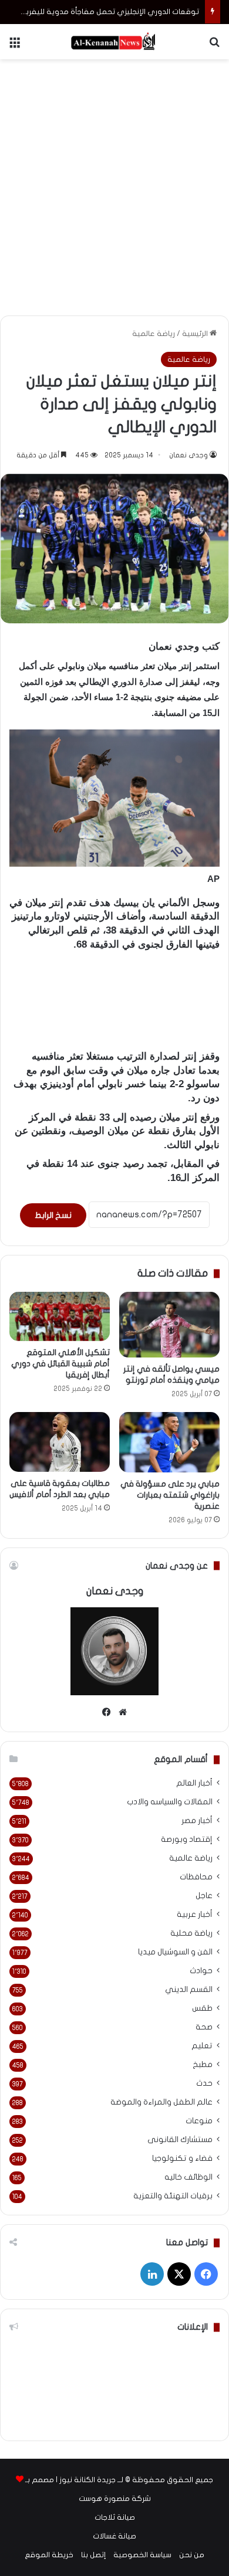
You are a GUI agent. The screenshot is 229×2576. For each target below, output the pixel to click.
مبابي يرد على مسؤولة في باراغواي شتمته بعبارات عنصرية (170, 1495)
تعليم (202, 2046)
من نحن (192, 2555)
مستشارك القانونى (180, 2140)
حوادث (201, 1971)
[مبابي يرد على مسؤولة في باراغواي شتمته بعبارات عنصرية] (169, 1442)
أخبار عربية (195, 1915)
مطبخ (203, 2065)
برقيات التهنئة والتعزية (173, 2196)
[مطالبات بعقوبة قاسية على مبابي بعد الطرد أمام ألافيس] (60, 1442)
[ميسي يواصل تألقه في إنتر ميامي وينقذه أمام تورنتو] (169, 1324)
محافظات (196, 1877)
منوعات (199, 2121)
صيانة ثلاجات (115, 2517)
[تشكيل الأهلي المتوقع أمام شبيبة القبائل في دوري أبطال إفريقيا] (60, 1316)
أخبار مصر (197, 1821)
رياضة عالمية (154, 334)
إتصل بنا (93, 2555)
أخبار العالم (194, 1783)
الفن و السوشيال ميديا (175, 1952)
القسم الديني (189, 1990)
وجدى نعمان (188, 455)
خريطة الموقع (49, 2555)
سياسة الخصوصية (142, 2555)
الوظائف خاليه (188, 2177)
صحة (204, 2027)
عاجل (204, 1896)
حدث (204, 2083)
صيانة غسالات (114, 2536)
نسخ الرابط (53, 1215)
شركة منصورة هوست (115, 2499)
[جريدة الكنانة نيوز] (114, 42)
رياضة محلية (191, 1933)
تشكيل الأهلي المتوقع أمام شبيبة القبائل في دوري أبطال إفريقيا (60, 1364)
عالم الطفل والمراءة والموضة (161, 2102)
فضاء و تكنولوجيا (182, 2158)
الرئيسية (196, 334)
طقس (202, 2008)
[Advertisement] (114, 185)
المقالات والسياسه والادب (170, 1802)
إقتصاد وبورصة (187, 1839)
